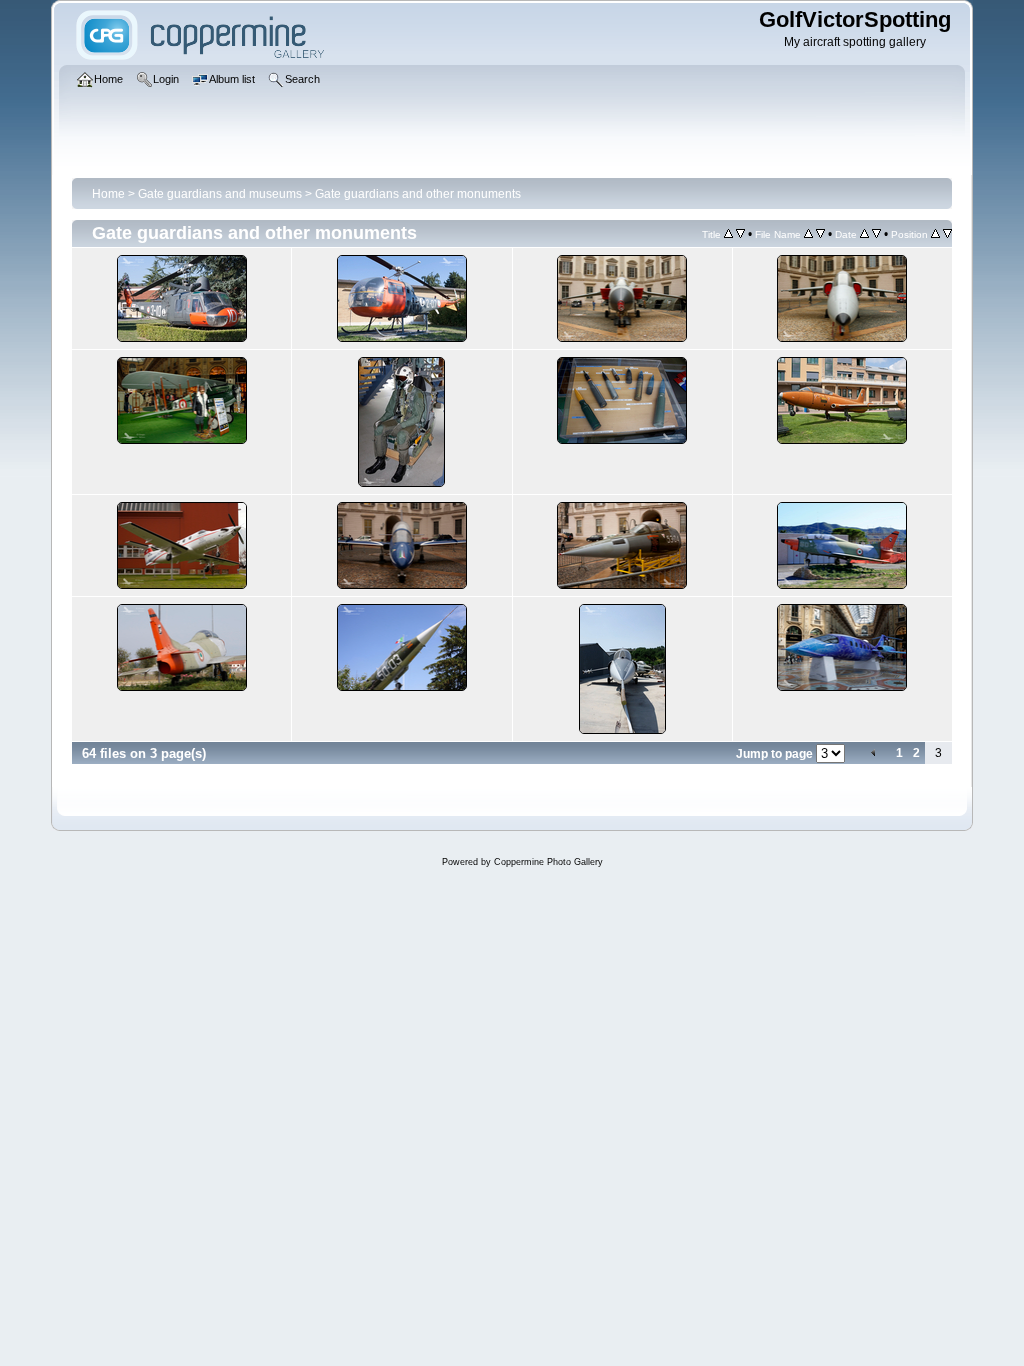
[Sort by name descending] (820, 234)
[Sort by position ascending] (935, 234)
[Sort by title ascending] (728, 234)
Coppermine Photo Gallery (548, 862)
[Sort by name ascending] (808, 234)
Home (108, 194)
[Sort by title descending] (740, 234)
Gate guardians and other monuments (418, 194)
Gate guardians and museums (220, 194)
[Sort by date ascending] (864, 234)
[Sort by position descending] (947, 234)
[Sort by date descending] (876, 234)
